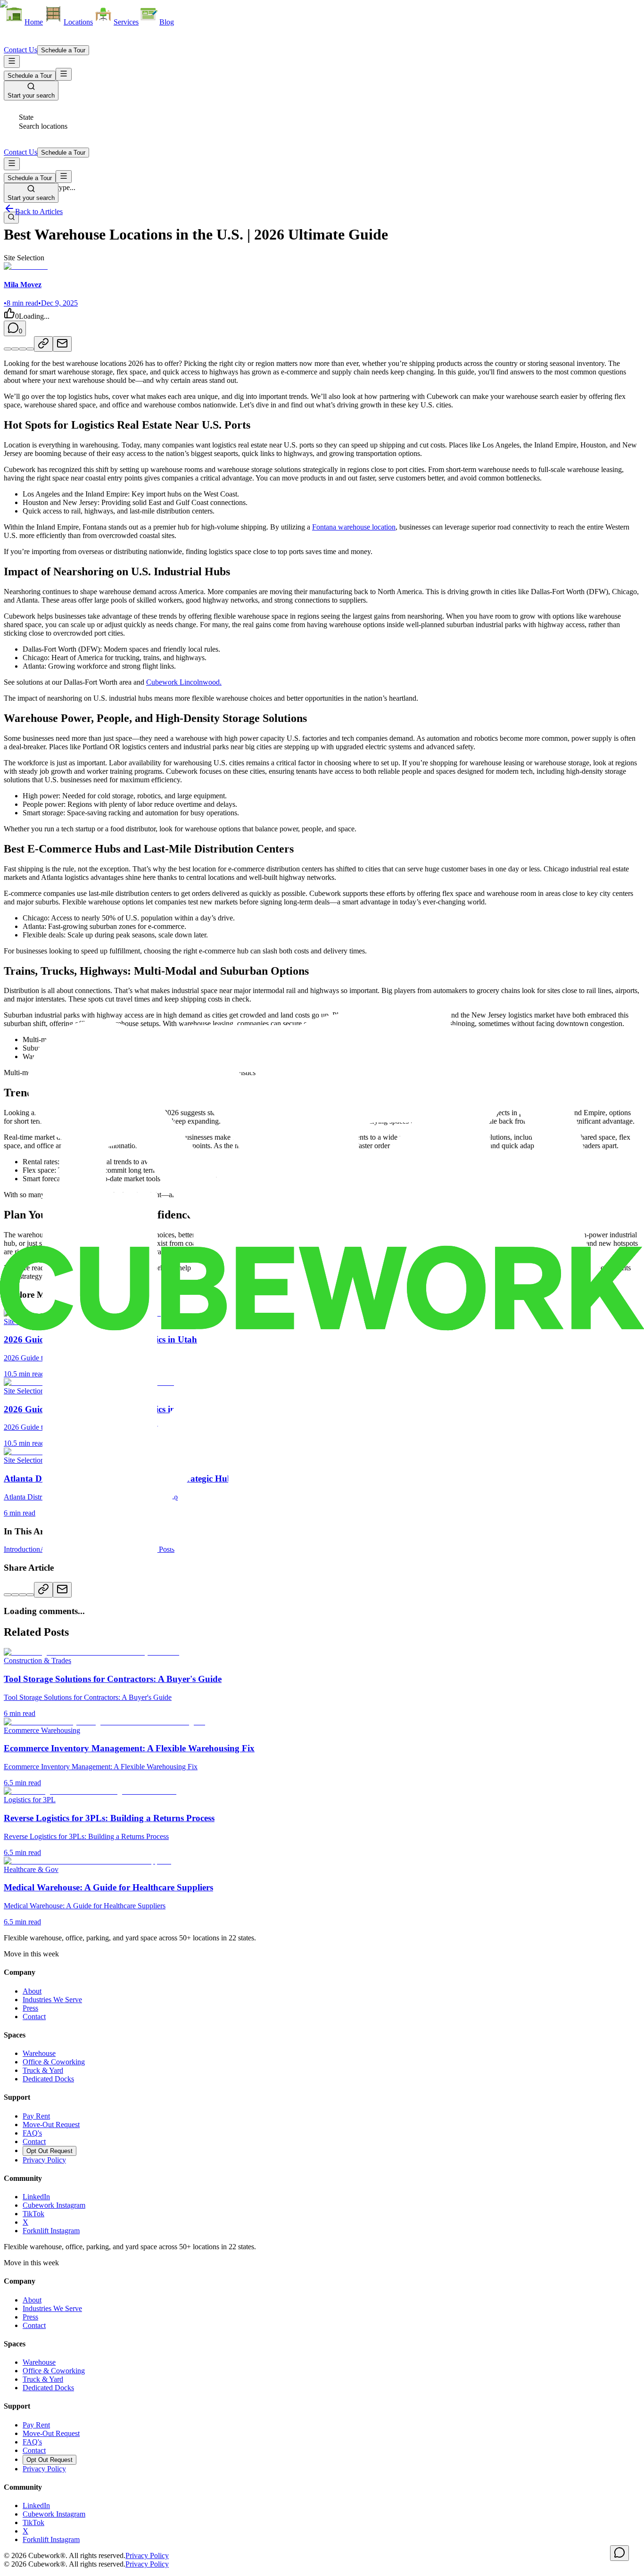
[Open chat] (619, 2553)
